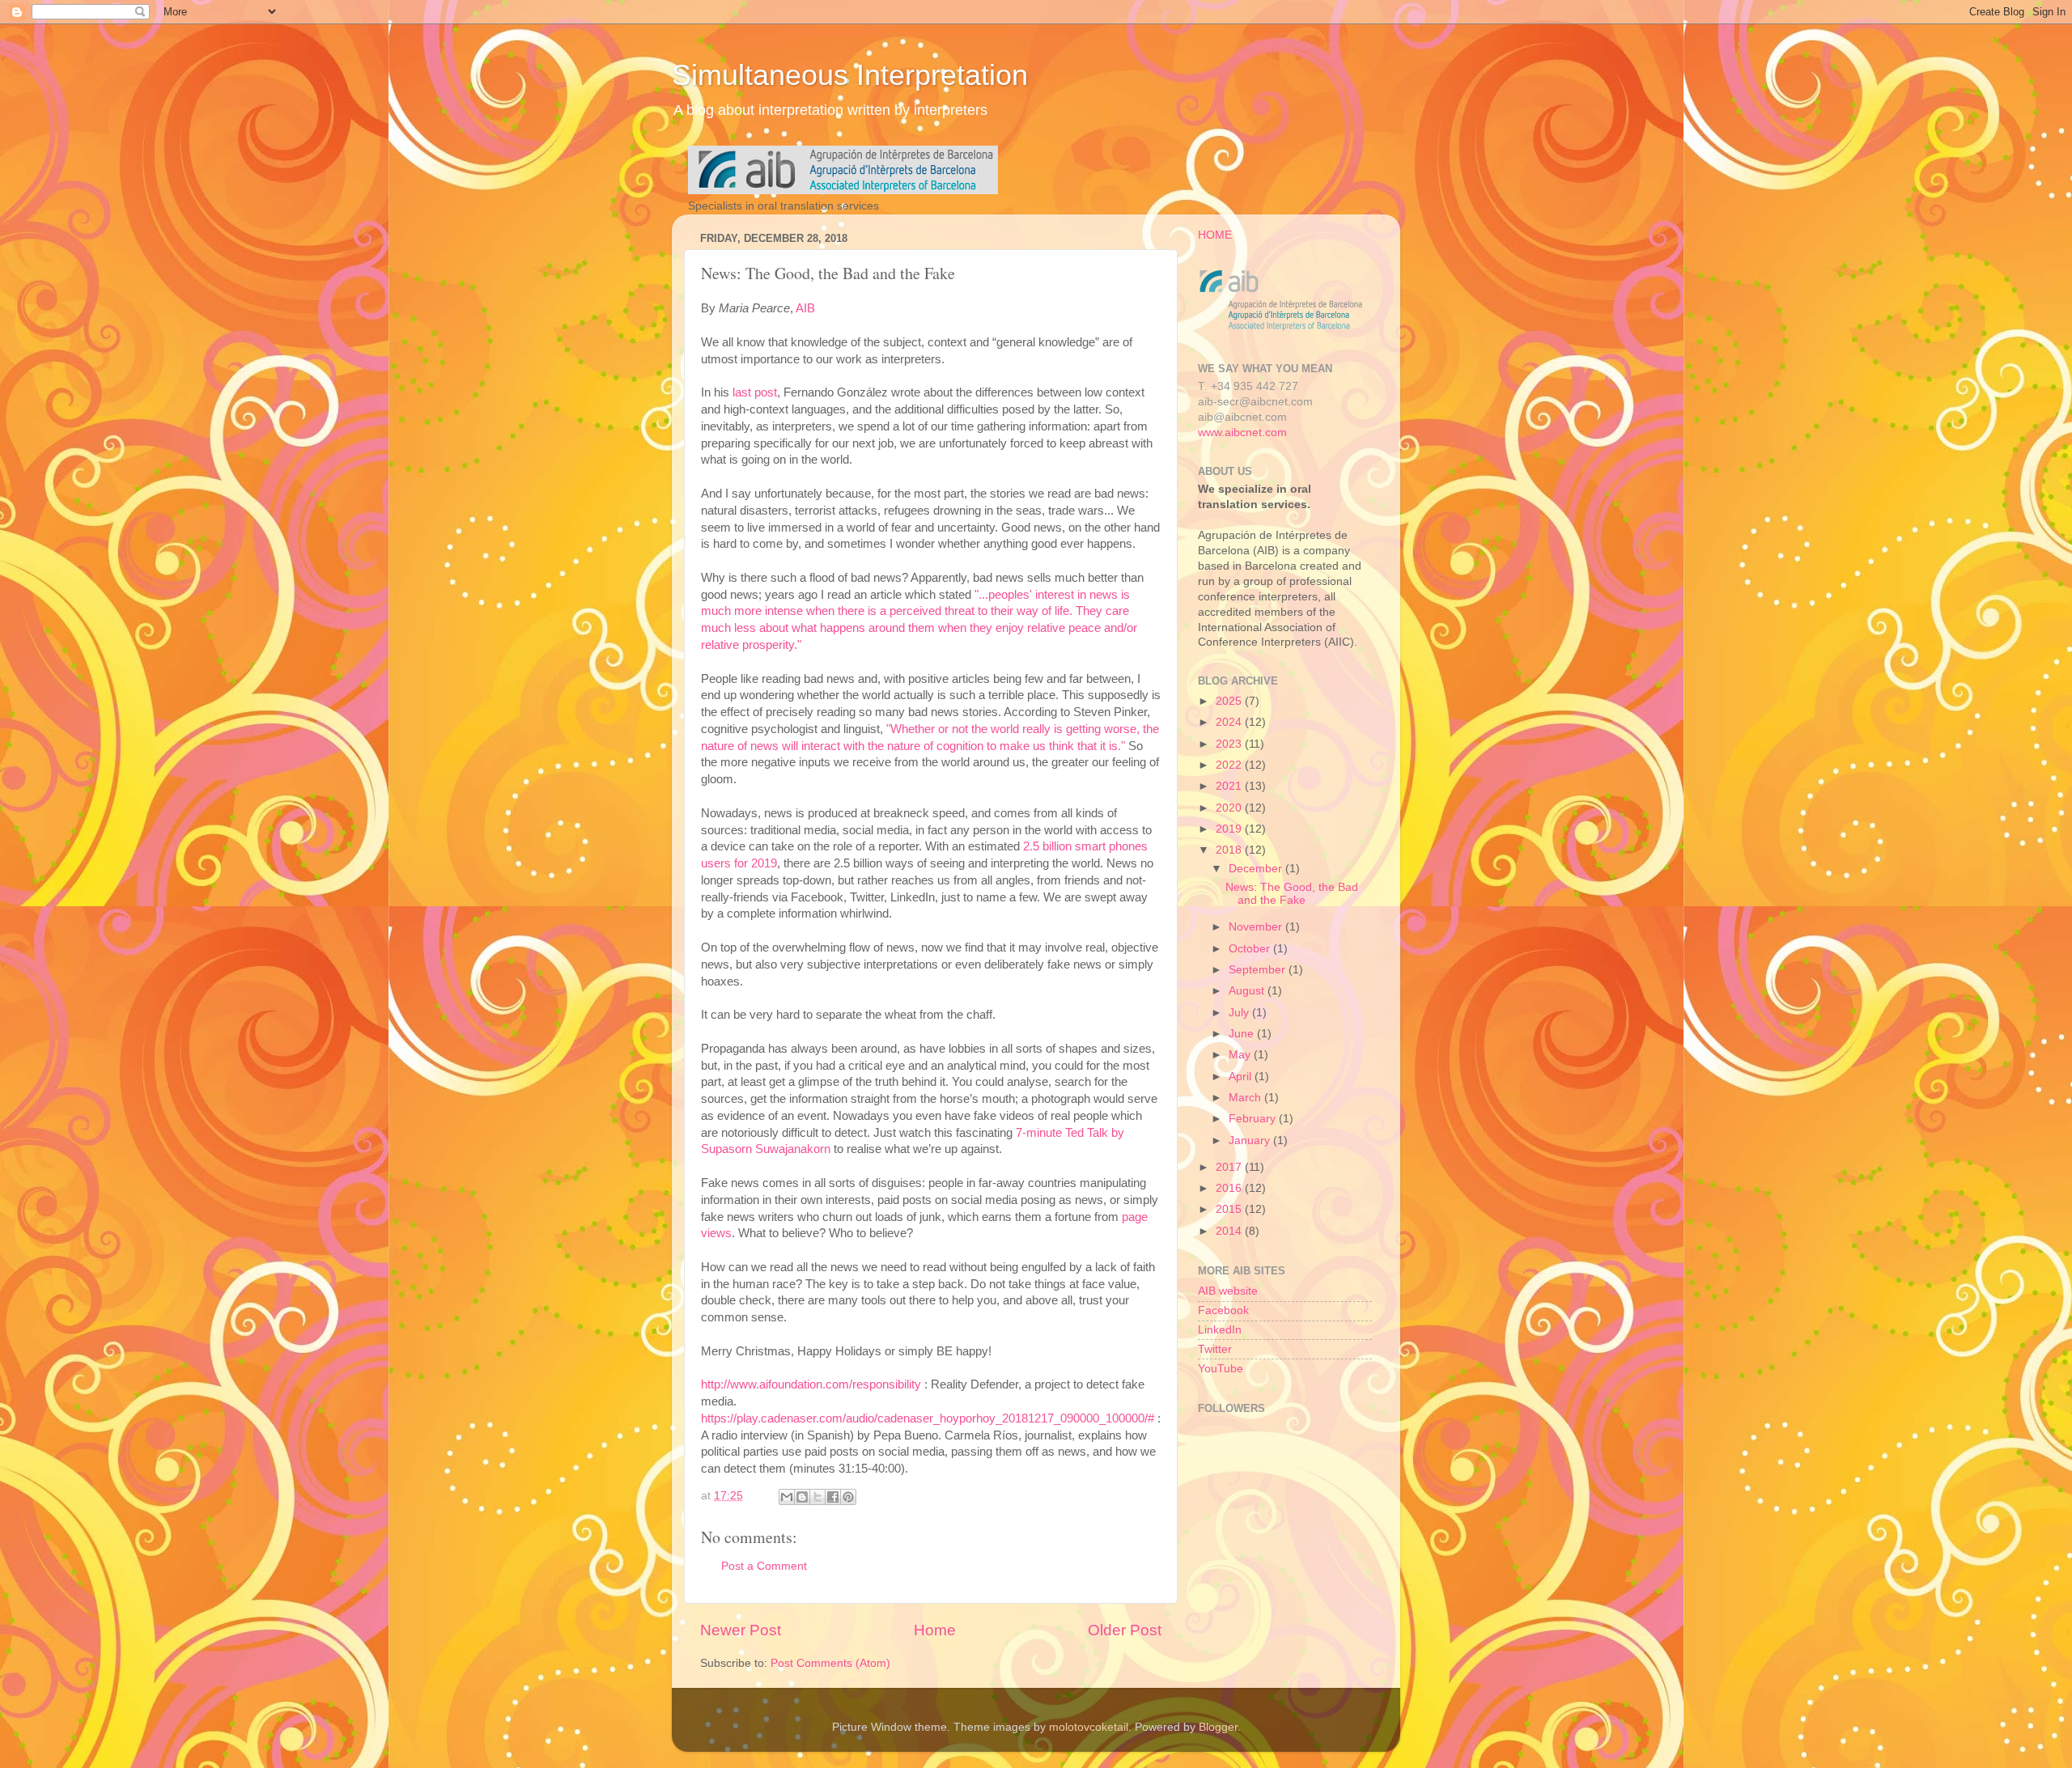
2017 (1230, 1167)
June (1243, 1034)
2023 (1230, 744)
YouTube (1221, 1369)
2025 (1230, 701)
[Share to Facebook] (833, 1497)
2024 (1230, 722)
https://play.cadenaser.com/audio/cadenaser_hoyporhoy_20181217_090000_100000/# (928, 1418)
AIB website (1228, 1291)
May (1241, 1055)
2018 (1230, 850)
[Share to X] (817, 1497)
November (1257, 927)
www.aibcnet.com (1242, 432)
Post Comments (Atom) (830, 1663)
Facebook (1223, 1310)
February (1254, 1119)
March (1246, 1098)
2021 (1230, 786)
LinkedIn (1220, 1330)
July (1240, 1013)
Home (935, 1630)
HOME (1215, 235)
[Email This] (787, 1497)
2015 (1230, 1209)
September (1259, 970)
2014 (1230, 1231)
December (1257, 869)
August (1248, 991)
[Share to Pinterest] (848, 1497)
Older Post (1125, 1630)
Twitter (1215, 1349)
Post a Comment (764, 1566)
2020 (1230, 808)
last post (755, 392)
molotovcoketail (1089, 1727)
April (1242, 1077)
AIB (805, 308)
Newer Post (741, 1630)
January (1251, 1141)
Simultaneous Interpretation (850, 75)
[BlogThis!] (802, 1497)
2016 (1230, 1188)
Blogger (1218, 1727)
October (1251, 949)
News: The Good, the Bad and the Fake (1292, 894)
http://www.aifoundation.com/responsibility (811, 1384)
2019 (1230, 829)
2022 (1230, 765)
